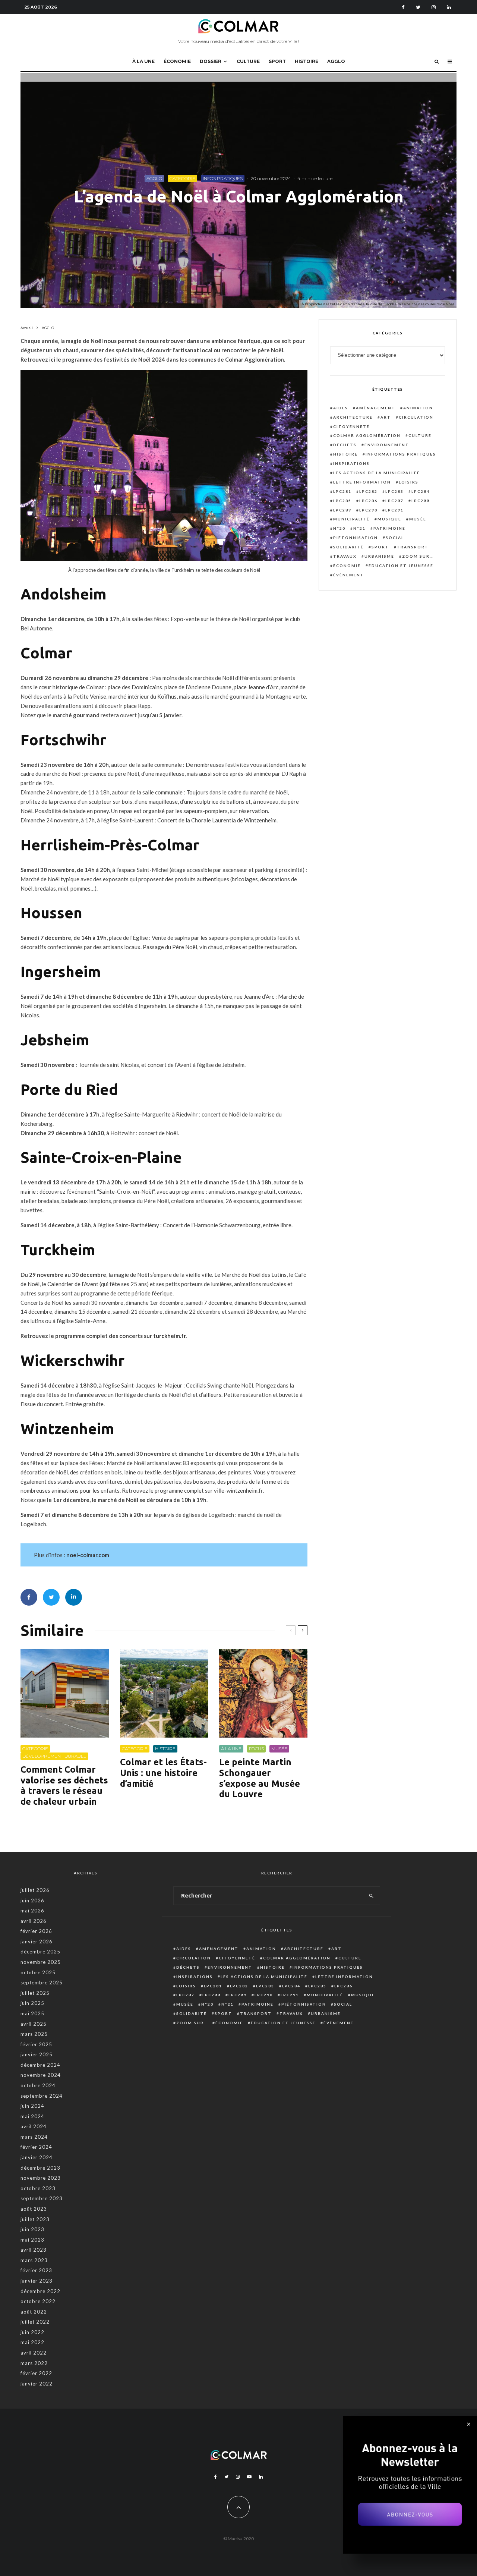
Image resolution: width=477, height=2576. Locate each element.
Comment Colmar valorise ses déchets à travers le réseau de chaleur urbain (64, 1785)
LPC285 (342, 501)
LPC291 (394, 510)
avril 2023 (34, 2250)
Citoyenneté (351, 426)
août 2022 (34, 2312)
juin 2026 (32, 1900)
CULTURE (248, 61)
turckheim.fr (169, 1336)
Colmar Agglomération (367, 435)
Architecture (353, 417)
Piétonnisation (356, 538)
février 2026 (36, 1931)
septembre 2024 (42, 2096)
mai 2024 (32, 2116)
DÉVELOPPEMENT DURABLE (54, 1756)
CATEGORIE (182, 178)
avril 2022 (34, 2353)
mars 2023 (34, 2260)
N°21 (359, 528)
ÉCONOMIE (177, 61)
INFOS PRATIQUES (223, 178)
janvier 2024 (37, 2157)
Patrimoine (389, 528)
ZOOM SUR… (418, 556)
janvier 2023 (37, 2281)
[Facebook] (403, 7)
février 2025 (36, 2044)
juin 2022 (32, 2332)
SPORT (277, 61)
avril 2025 (34, 2024)
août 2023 (34, 2209)
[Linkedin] (449, 7)
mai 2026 (32, 1911)
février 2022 (36, 2373)
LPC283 (394, 491)
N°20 (339, 528)
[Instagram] (434, 7)
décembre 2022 (40, 2291)
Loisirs (409, 482)
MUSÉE (279, 1749)
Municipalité (351, 519)
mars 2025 (34, 2034)
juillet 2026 (35, 1890)
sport (380, 547)
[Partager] (29, 1597)
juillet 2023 (35, 2219)
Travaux (345, 556)
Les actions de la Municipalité (377, 473)
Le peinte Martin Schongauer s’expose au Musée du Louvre (260, 1778)
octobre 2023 (38, 2188)
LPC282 (368, 491)
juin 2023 (32, 2229)
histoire (345, 454)
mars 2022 (34, 2363)
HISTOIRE (307, 61)
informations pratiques (401, 454)
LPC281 (342, 491)
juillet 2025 (35, 1993)
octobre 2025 (38, 1972)
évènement (349, 575)
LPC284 (421, 491)
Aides (341, 408)
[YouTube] (249, 2477)
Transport (413, 547)
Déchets (345, 445)
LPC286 (368, 501)
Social (395, 538)
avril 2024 (34, 2126)
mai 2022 (32, 2342)
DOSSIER (211, 61)
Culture (420, 435)
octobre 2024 (38, 2085)
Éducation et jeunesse (401, 566)
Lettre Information (362, 482)
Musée (418, 519)
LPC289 (342, 510)
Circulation (416, 417)
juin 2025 (32, 2003)
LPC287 (394, 501)
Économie (347, 566)
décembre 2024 (40, 2065)
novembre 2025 (41, 1962)
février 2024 (36, 2147)
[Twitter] (418, 7)
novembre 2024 (41, 2075)
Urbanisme (379, 556)
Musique (389, 519)
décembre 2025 (40, 1952)
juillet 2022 (35, 2322)
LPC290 (368, 510)
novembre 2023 (41, 2178)
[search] (371, 1896)
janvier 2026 (37, 1942)
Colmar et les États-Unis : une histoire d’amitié (163, 1773)
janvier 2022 (37, 2384)
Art (386, 417)
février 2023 (36, 2270)
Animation (418, 408)
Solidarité (348, 547)
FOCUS (256, 1749)
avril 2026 (34, 1921)
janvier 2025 (37, 2054)
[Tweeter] (51, 1597)
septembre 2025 (42, 1983)
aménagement (376, 408)
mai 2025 (32, 2013)
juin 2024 (32, 2106)
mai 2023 (32, 2240)
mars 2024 (34, 2137)
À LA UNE (143, 61)
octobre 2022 (38, 2301)
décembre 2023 (40, 2168)
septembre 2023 (42, 2198)
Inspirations (351, 463)
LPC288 (421, 501)
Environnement (387, 445)
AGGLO (336, 61)
